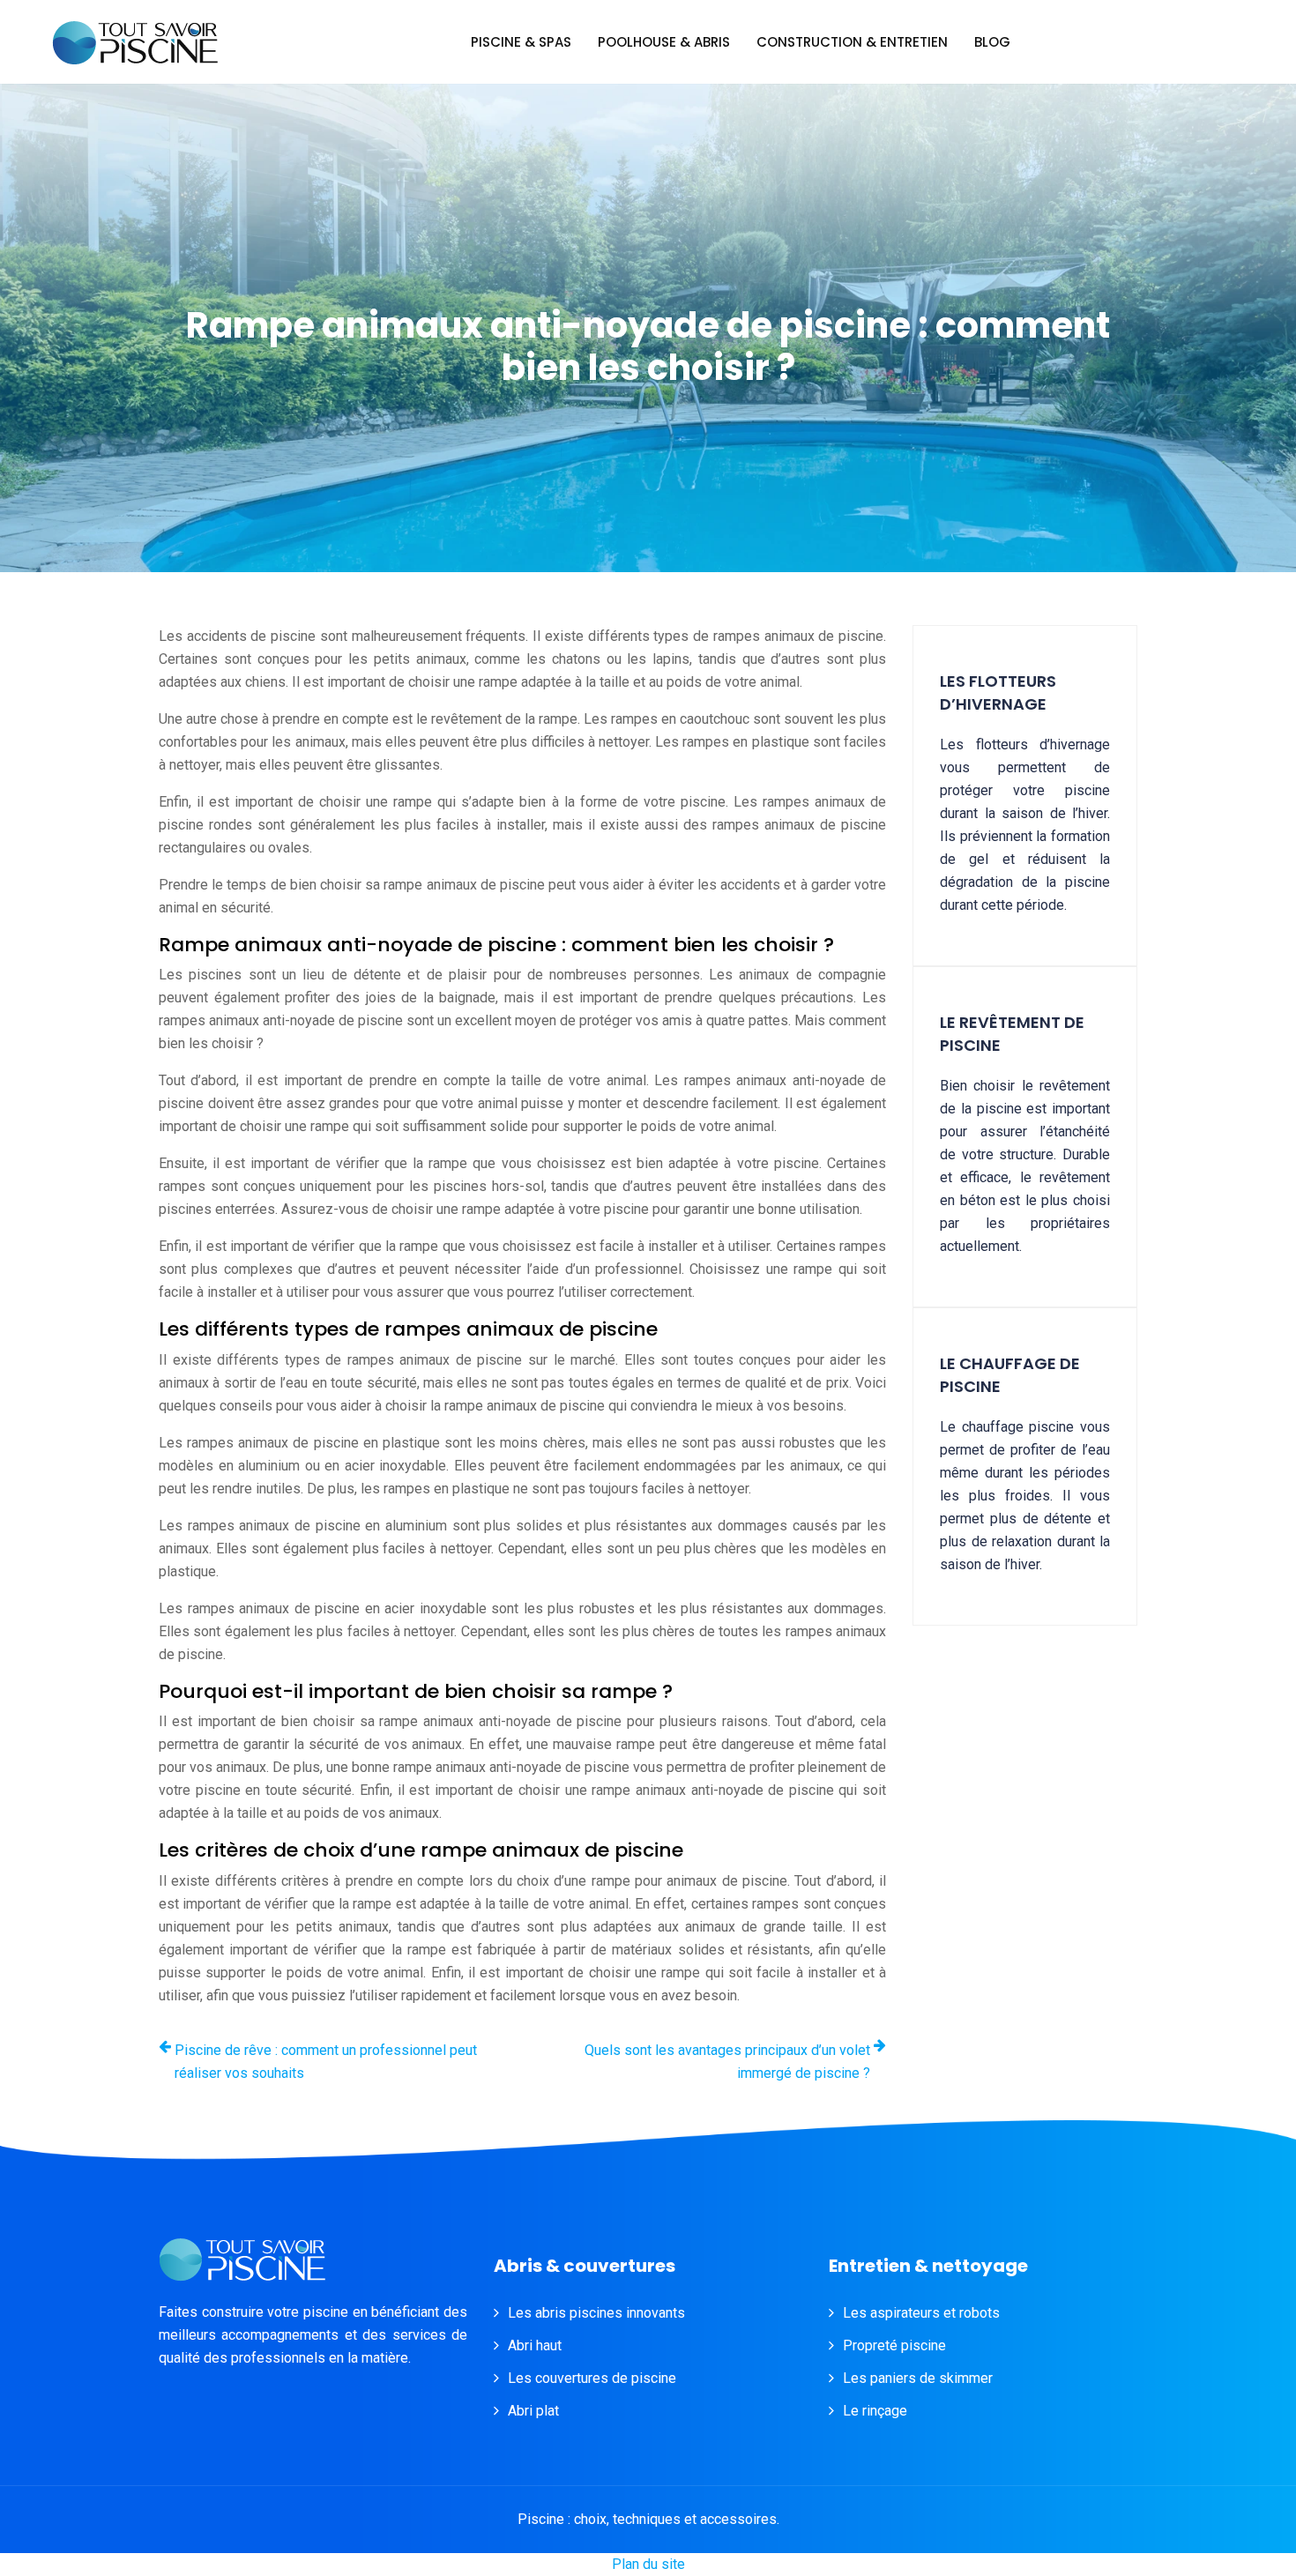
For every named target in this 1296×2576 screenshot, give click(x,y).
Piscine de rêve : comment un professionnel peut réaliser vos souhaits (326, 2062)
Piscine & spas (521, 42)
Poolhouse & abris (664, 42)
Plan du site (648, 2564)
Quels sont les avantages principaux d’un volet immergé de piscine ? (727, 2062)
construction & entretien (852, 42)
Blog (992, 42)
